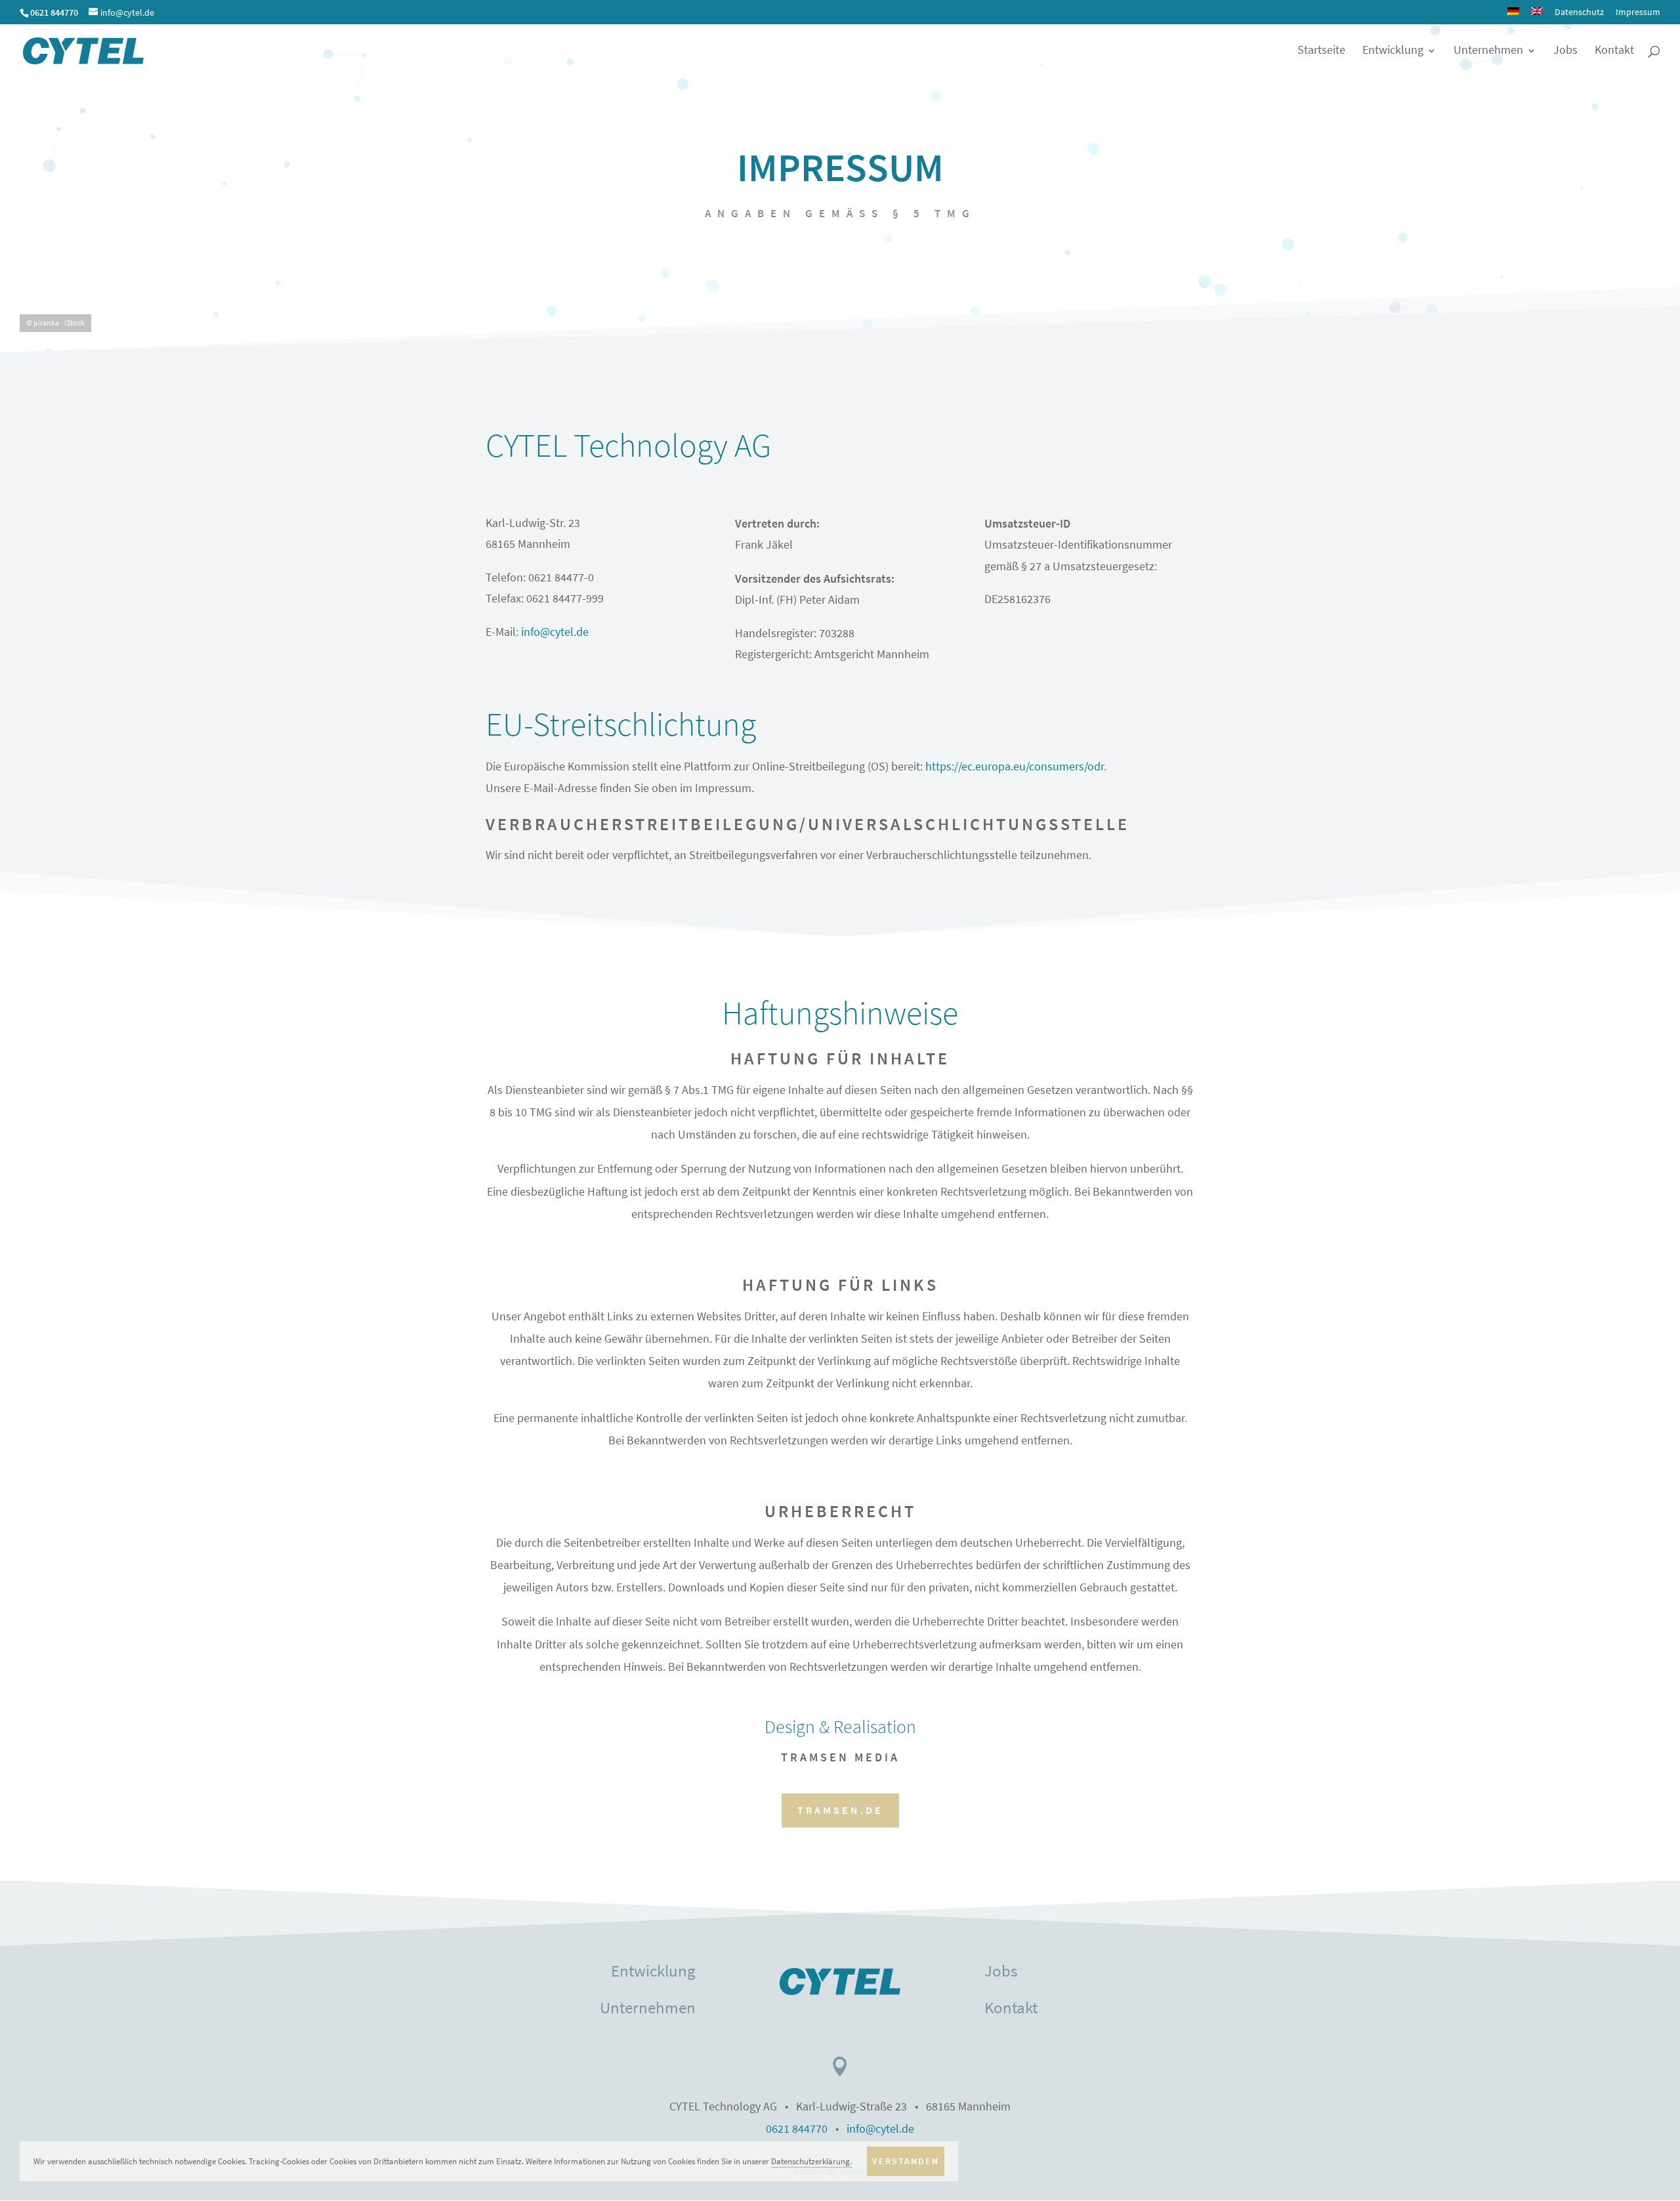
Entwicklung (1393, 52)
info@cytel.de (555, 632)
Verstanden (906, 2161)
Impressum (1638, 12)
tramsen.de (840, 1810)
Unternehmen (1488, 52)
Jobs (1565, 52)
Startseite (1321, 52)
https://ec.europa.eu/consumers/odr (1015, 767)
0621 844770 (797, 2129)
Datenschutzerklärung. (811, 2161)
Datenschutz (1579, 12)
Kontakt (1614, 52)
